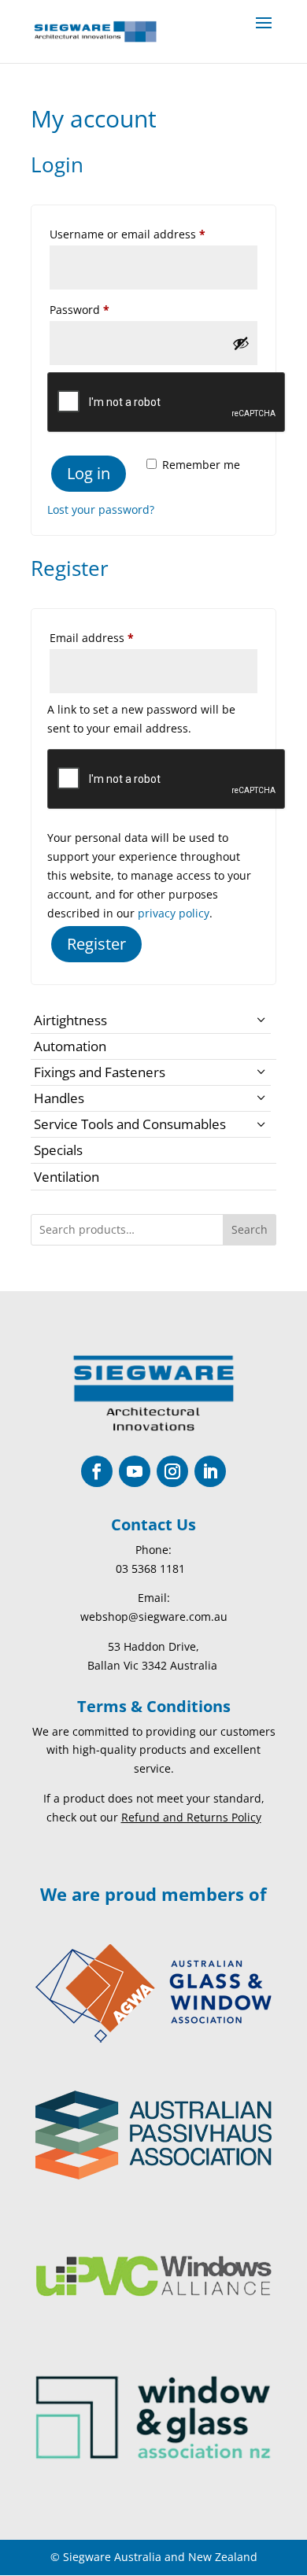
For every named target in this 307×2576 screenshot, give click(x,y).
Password (104, 309)
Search (250, 1229)
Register (96, 944)
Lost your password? (101, 509)
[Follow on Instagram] (172, 1471)
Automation (70, 1046)
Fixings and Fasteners (100, 1072)
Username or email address (152, 234)
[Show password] (241, 343)
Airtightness (70, 1020)
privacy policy (174, 913)
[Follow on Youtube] (135, 1471)
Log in (89, 473)
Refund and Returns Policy (191, 1817)
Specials (58, 1150)
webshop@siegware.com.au (154, 1616)
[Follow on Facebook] (97, 1471)
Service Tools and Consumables (130, 1124)
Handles (59, 1098)
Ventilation (67, 1177)
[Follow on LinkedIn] (210, 1471)
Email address (116, 637)
